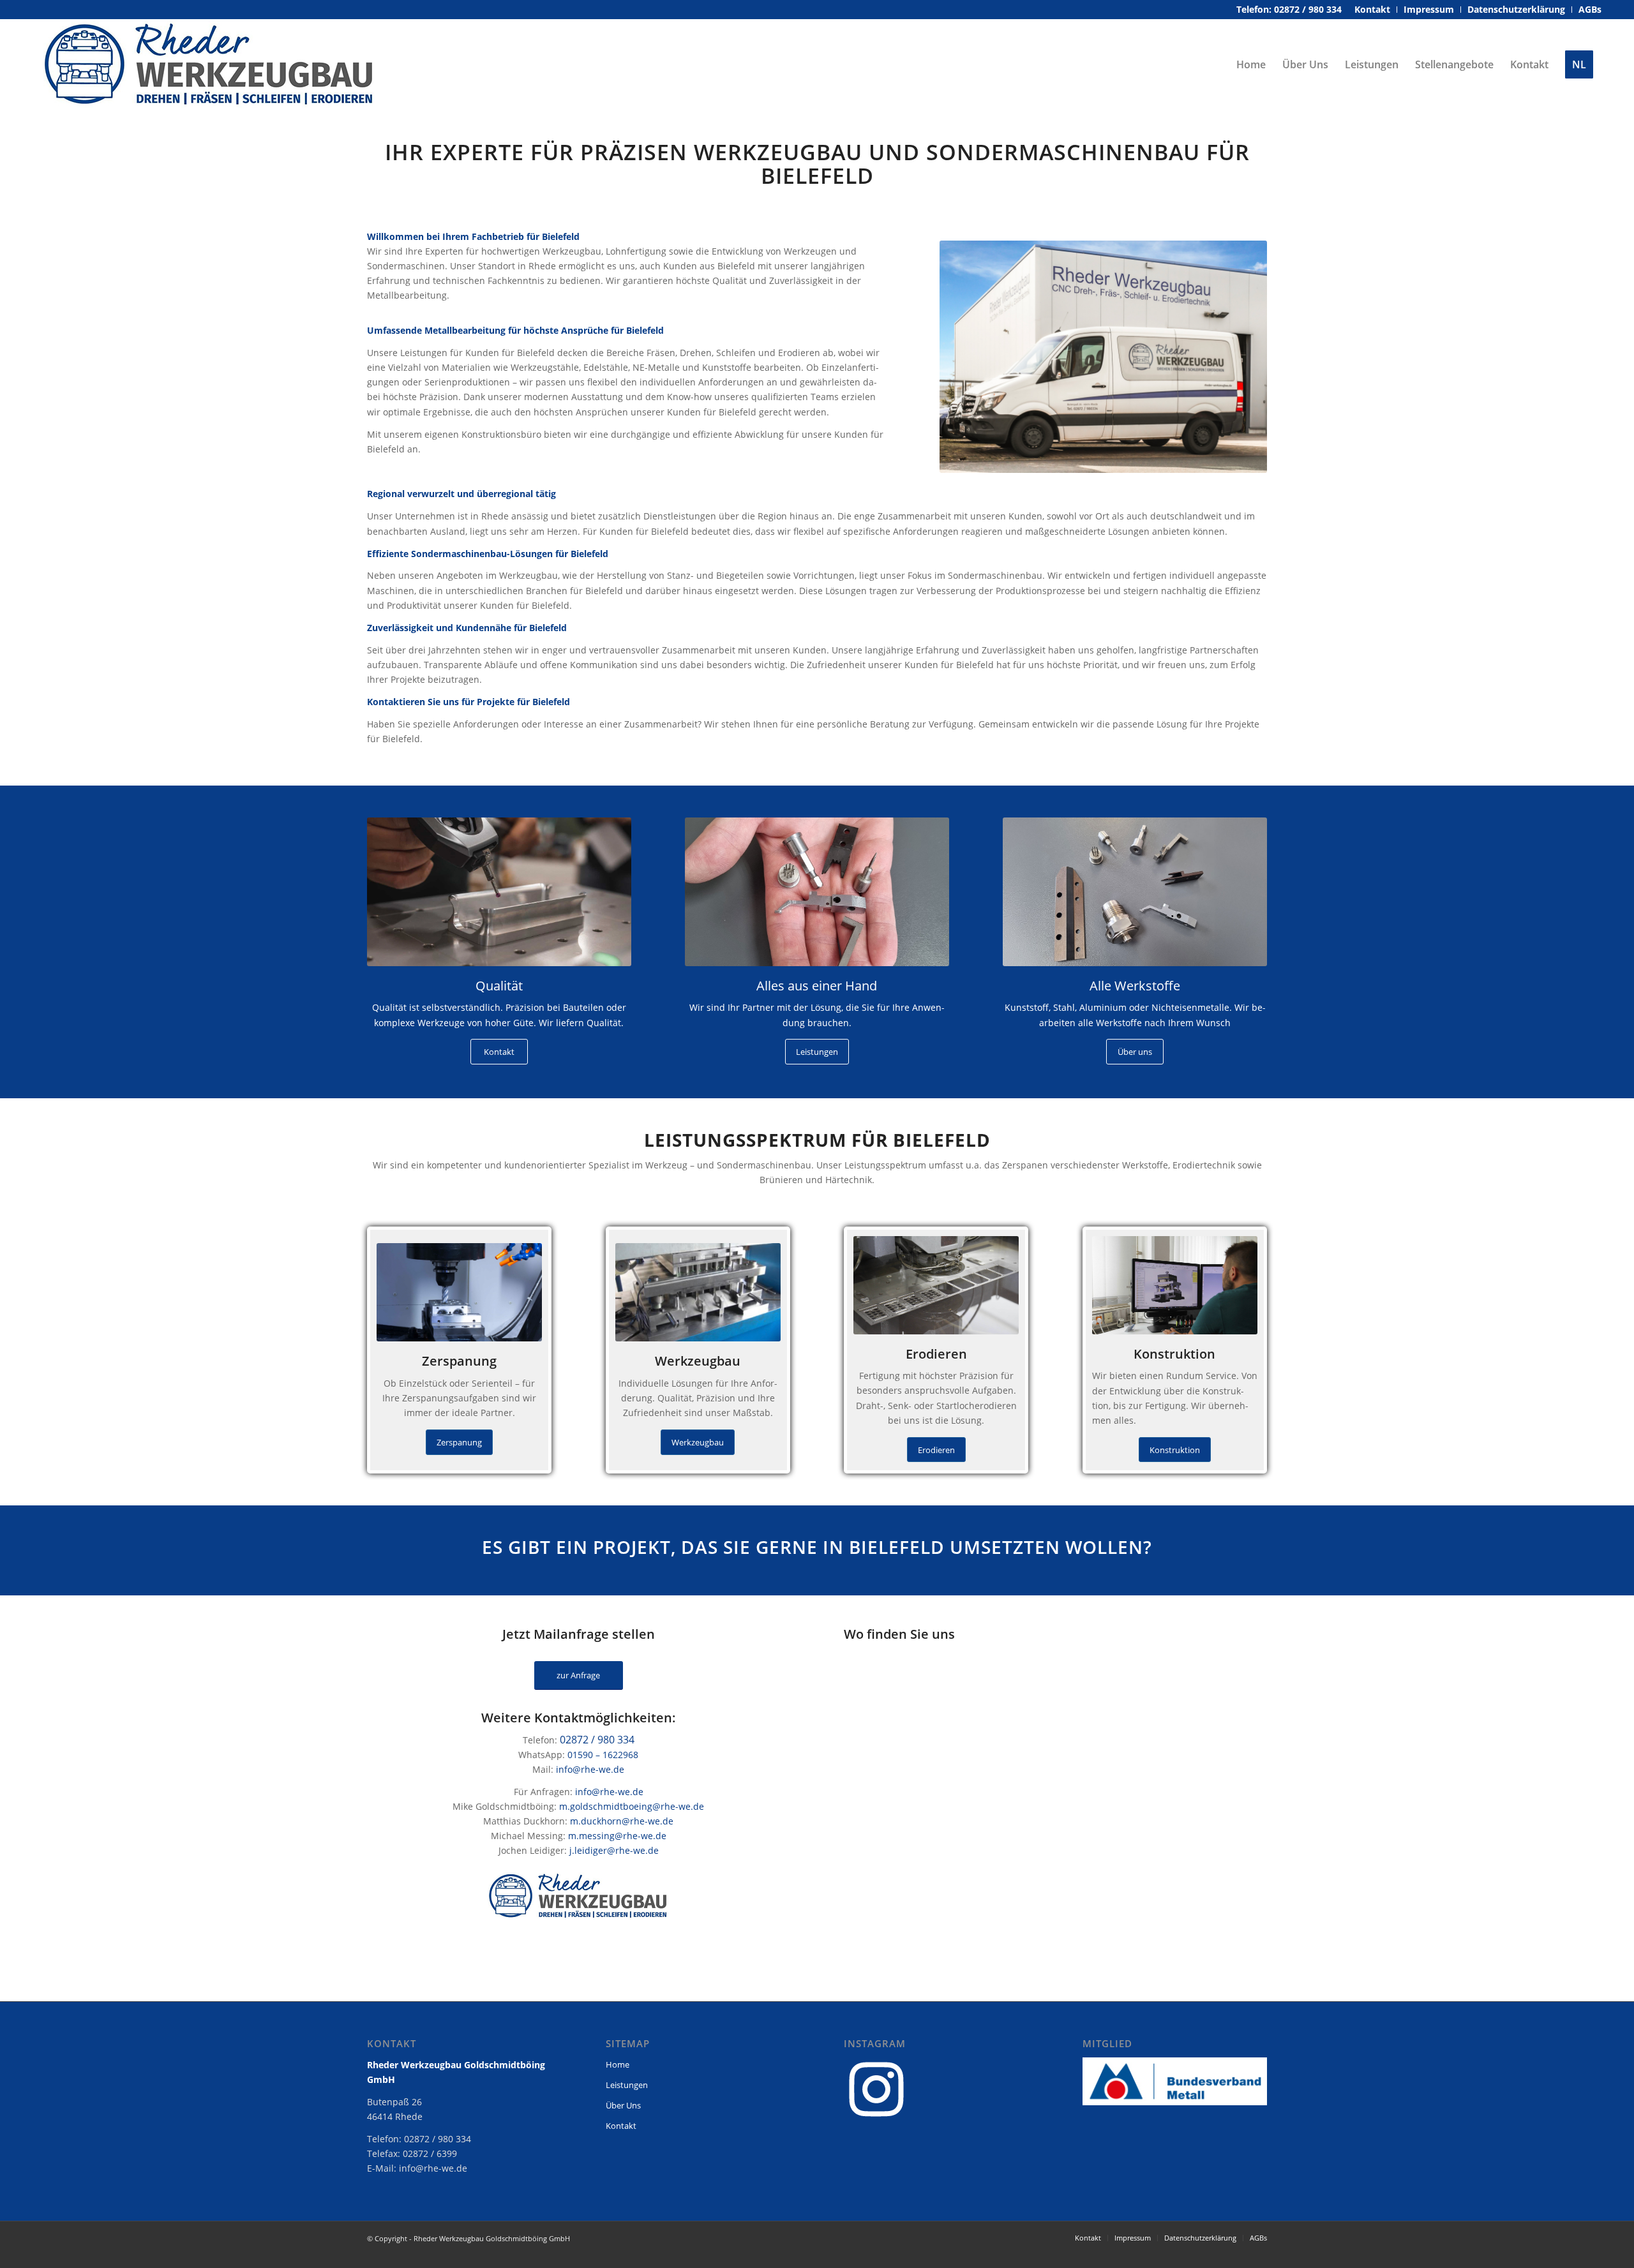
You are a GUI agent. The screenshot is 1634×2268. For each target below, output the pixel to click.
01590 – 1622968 (603, 1755)
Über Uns (623, 2105)
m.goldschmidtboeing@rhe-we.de (632, 1806)
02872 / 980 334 (597, 1740)
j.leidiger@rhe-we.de (614, 1850)
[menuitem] (1373, 10)
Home (618, 2064)
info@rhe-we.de (590, 1769)
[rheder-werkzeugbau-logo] (209, 64)
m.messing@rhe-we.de (617, 1836)
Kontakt (621, 2126)
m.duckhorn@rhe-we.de (622, 1821)
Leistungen (627, 2085)
